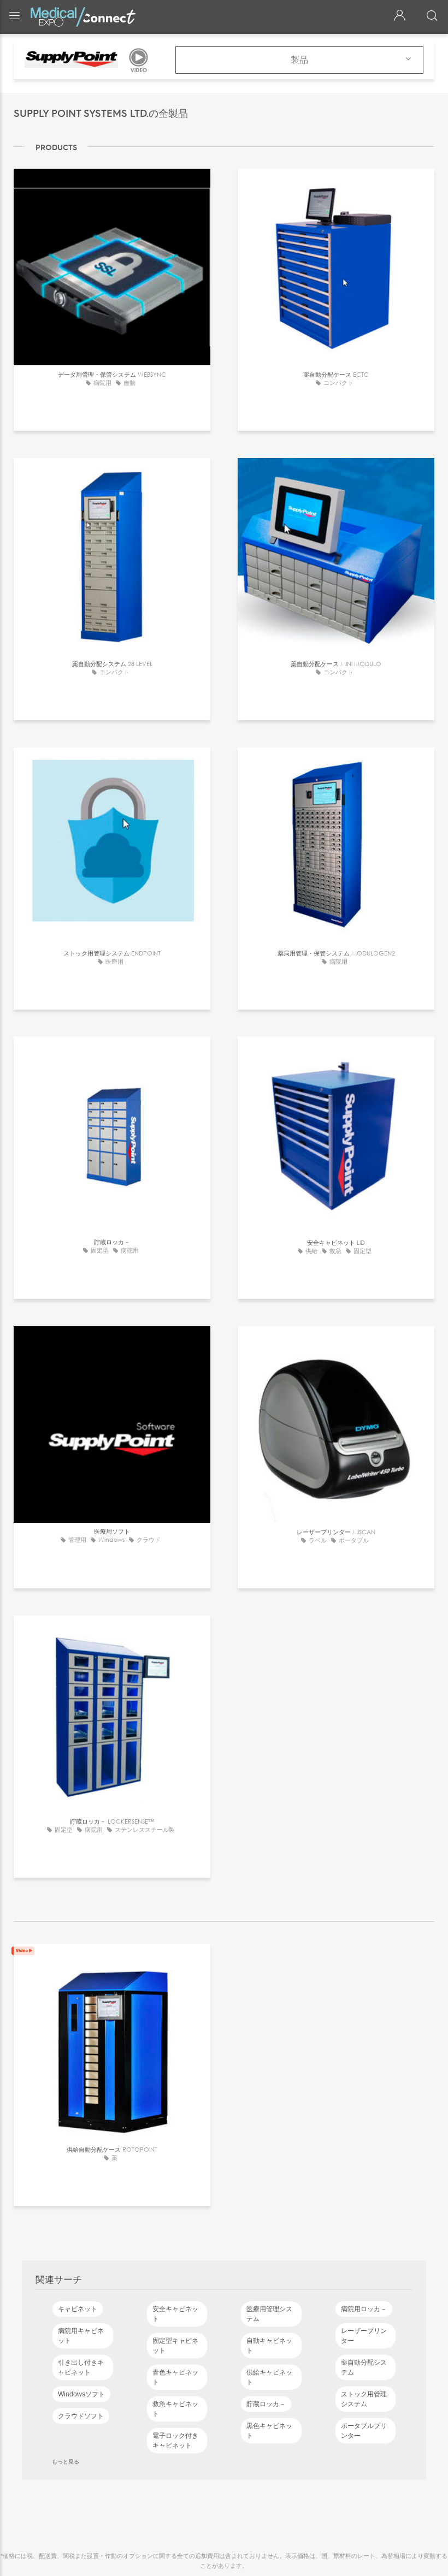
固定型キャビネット (175, 2346)
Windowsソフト (81, 2394)
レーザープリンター (364, 2336)
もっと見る (66, 2461)
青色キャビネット (175, 2377)
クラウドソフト (81, 2416)
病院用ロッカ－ (364, 2309)
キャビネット (78, 2309)
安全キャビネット (175, 2314)
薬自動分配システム (364, 2367)
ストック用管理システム (364, 2399)
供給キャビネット (269, 2377)
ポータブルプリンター (364, 2431)
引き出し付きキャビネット (81, 2367)
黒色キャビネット (269, 2431)
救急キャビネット (175, 2409)
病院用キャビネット (81, 2336)
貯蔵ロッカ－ (266, 2404)
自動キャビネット (269, 2346)
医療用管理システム (269, 2314)
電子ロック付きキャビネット (175, 2441)
